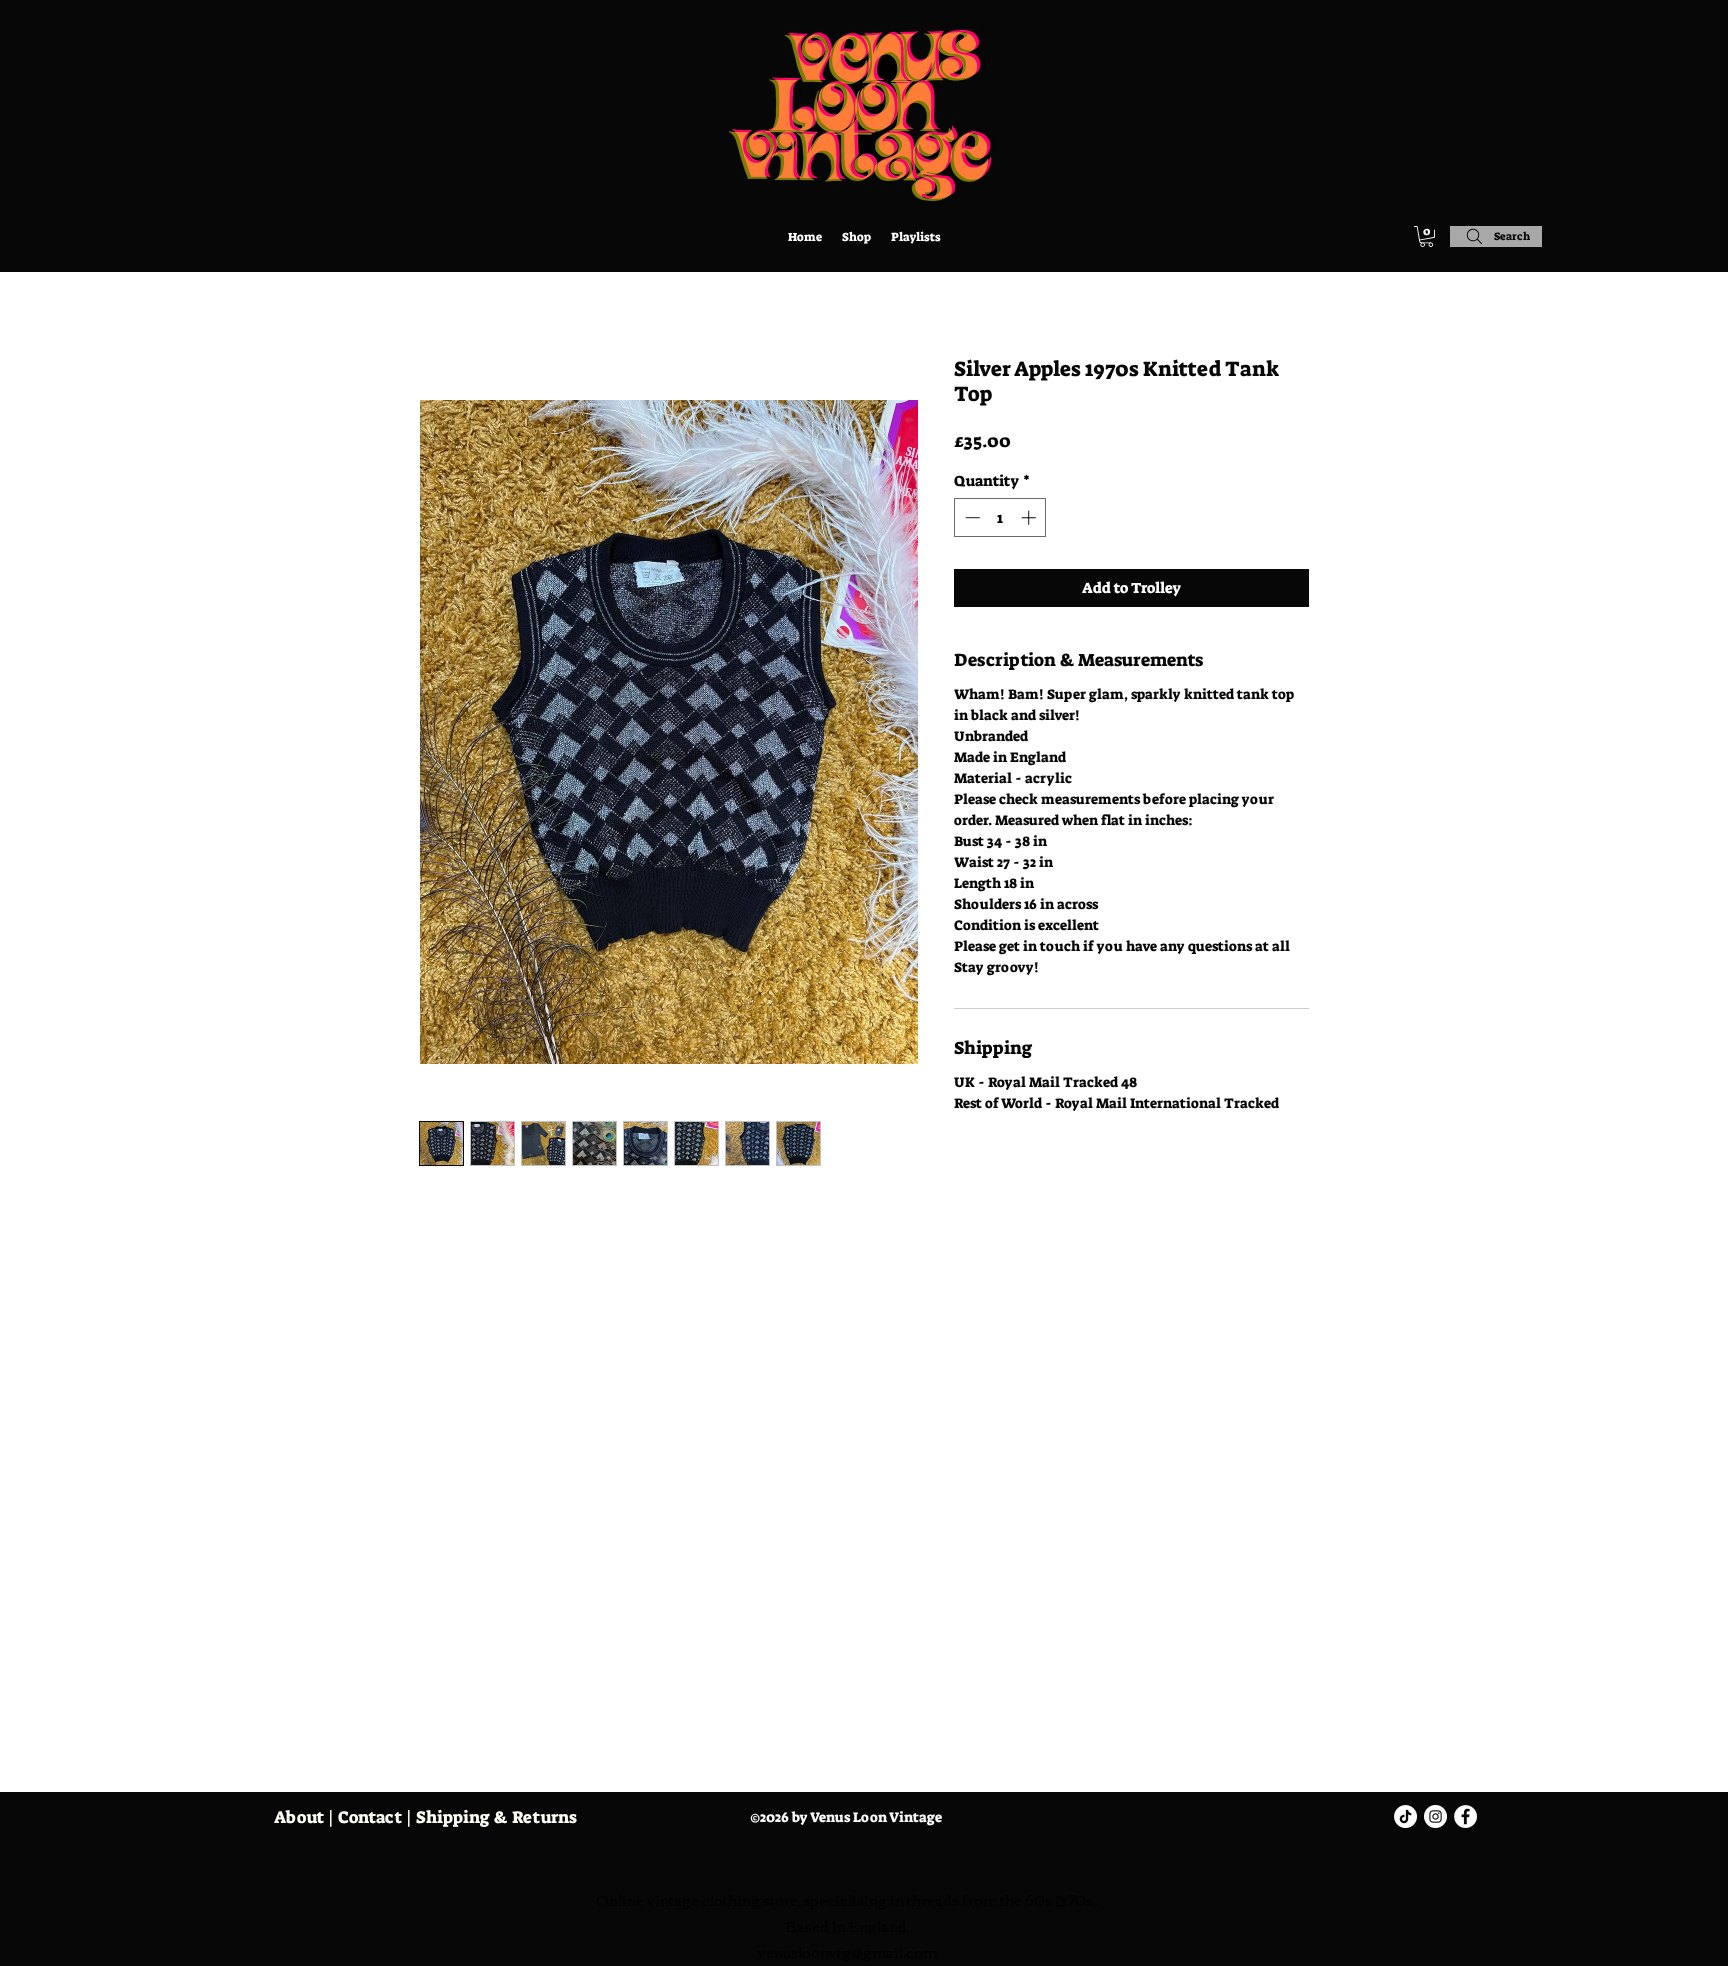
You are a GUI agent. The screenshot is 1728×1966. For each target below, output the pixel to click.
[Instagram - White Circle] (1435, 1816)
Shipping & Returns (496, 1817)
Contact (370, 1817)
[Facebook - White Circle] (1465, 1816)
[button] (1426, 236)
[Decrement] (970, 517)
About (299, 1817)
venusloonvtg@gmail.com (847, 1952)
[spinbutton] (1000, 517)
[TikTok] (1405, 1816)
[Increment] (1030, 517)
